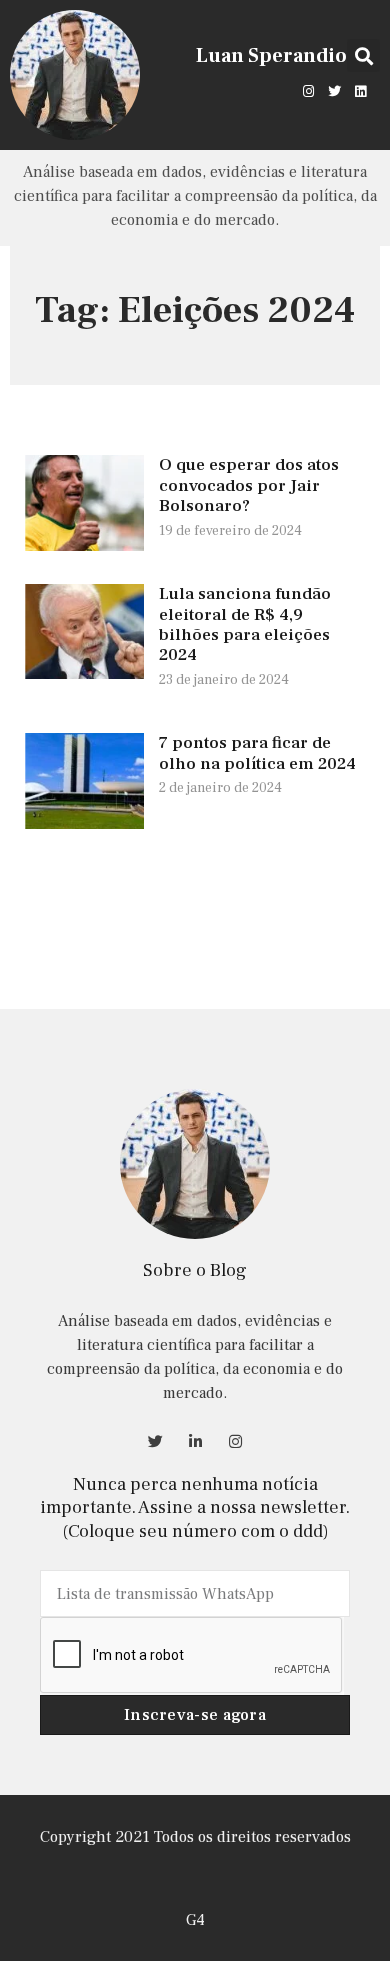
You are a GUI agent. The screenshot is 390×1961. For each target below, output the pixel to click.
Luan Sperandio (271, 56)
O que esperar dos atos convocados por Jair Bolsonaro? (249, 485)
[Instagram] (308, 91)
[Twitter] (335, 91)
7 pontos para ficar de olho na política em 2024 (257, 753)
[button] (363, 55)
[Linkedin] (361, 91)
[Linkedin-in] (195, 1441)
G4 (195, 1920)
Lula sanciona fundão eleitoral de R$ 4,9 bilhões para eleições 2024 (245, 624)
